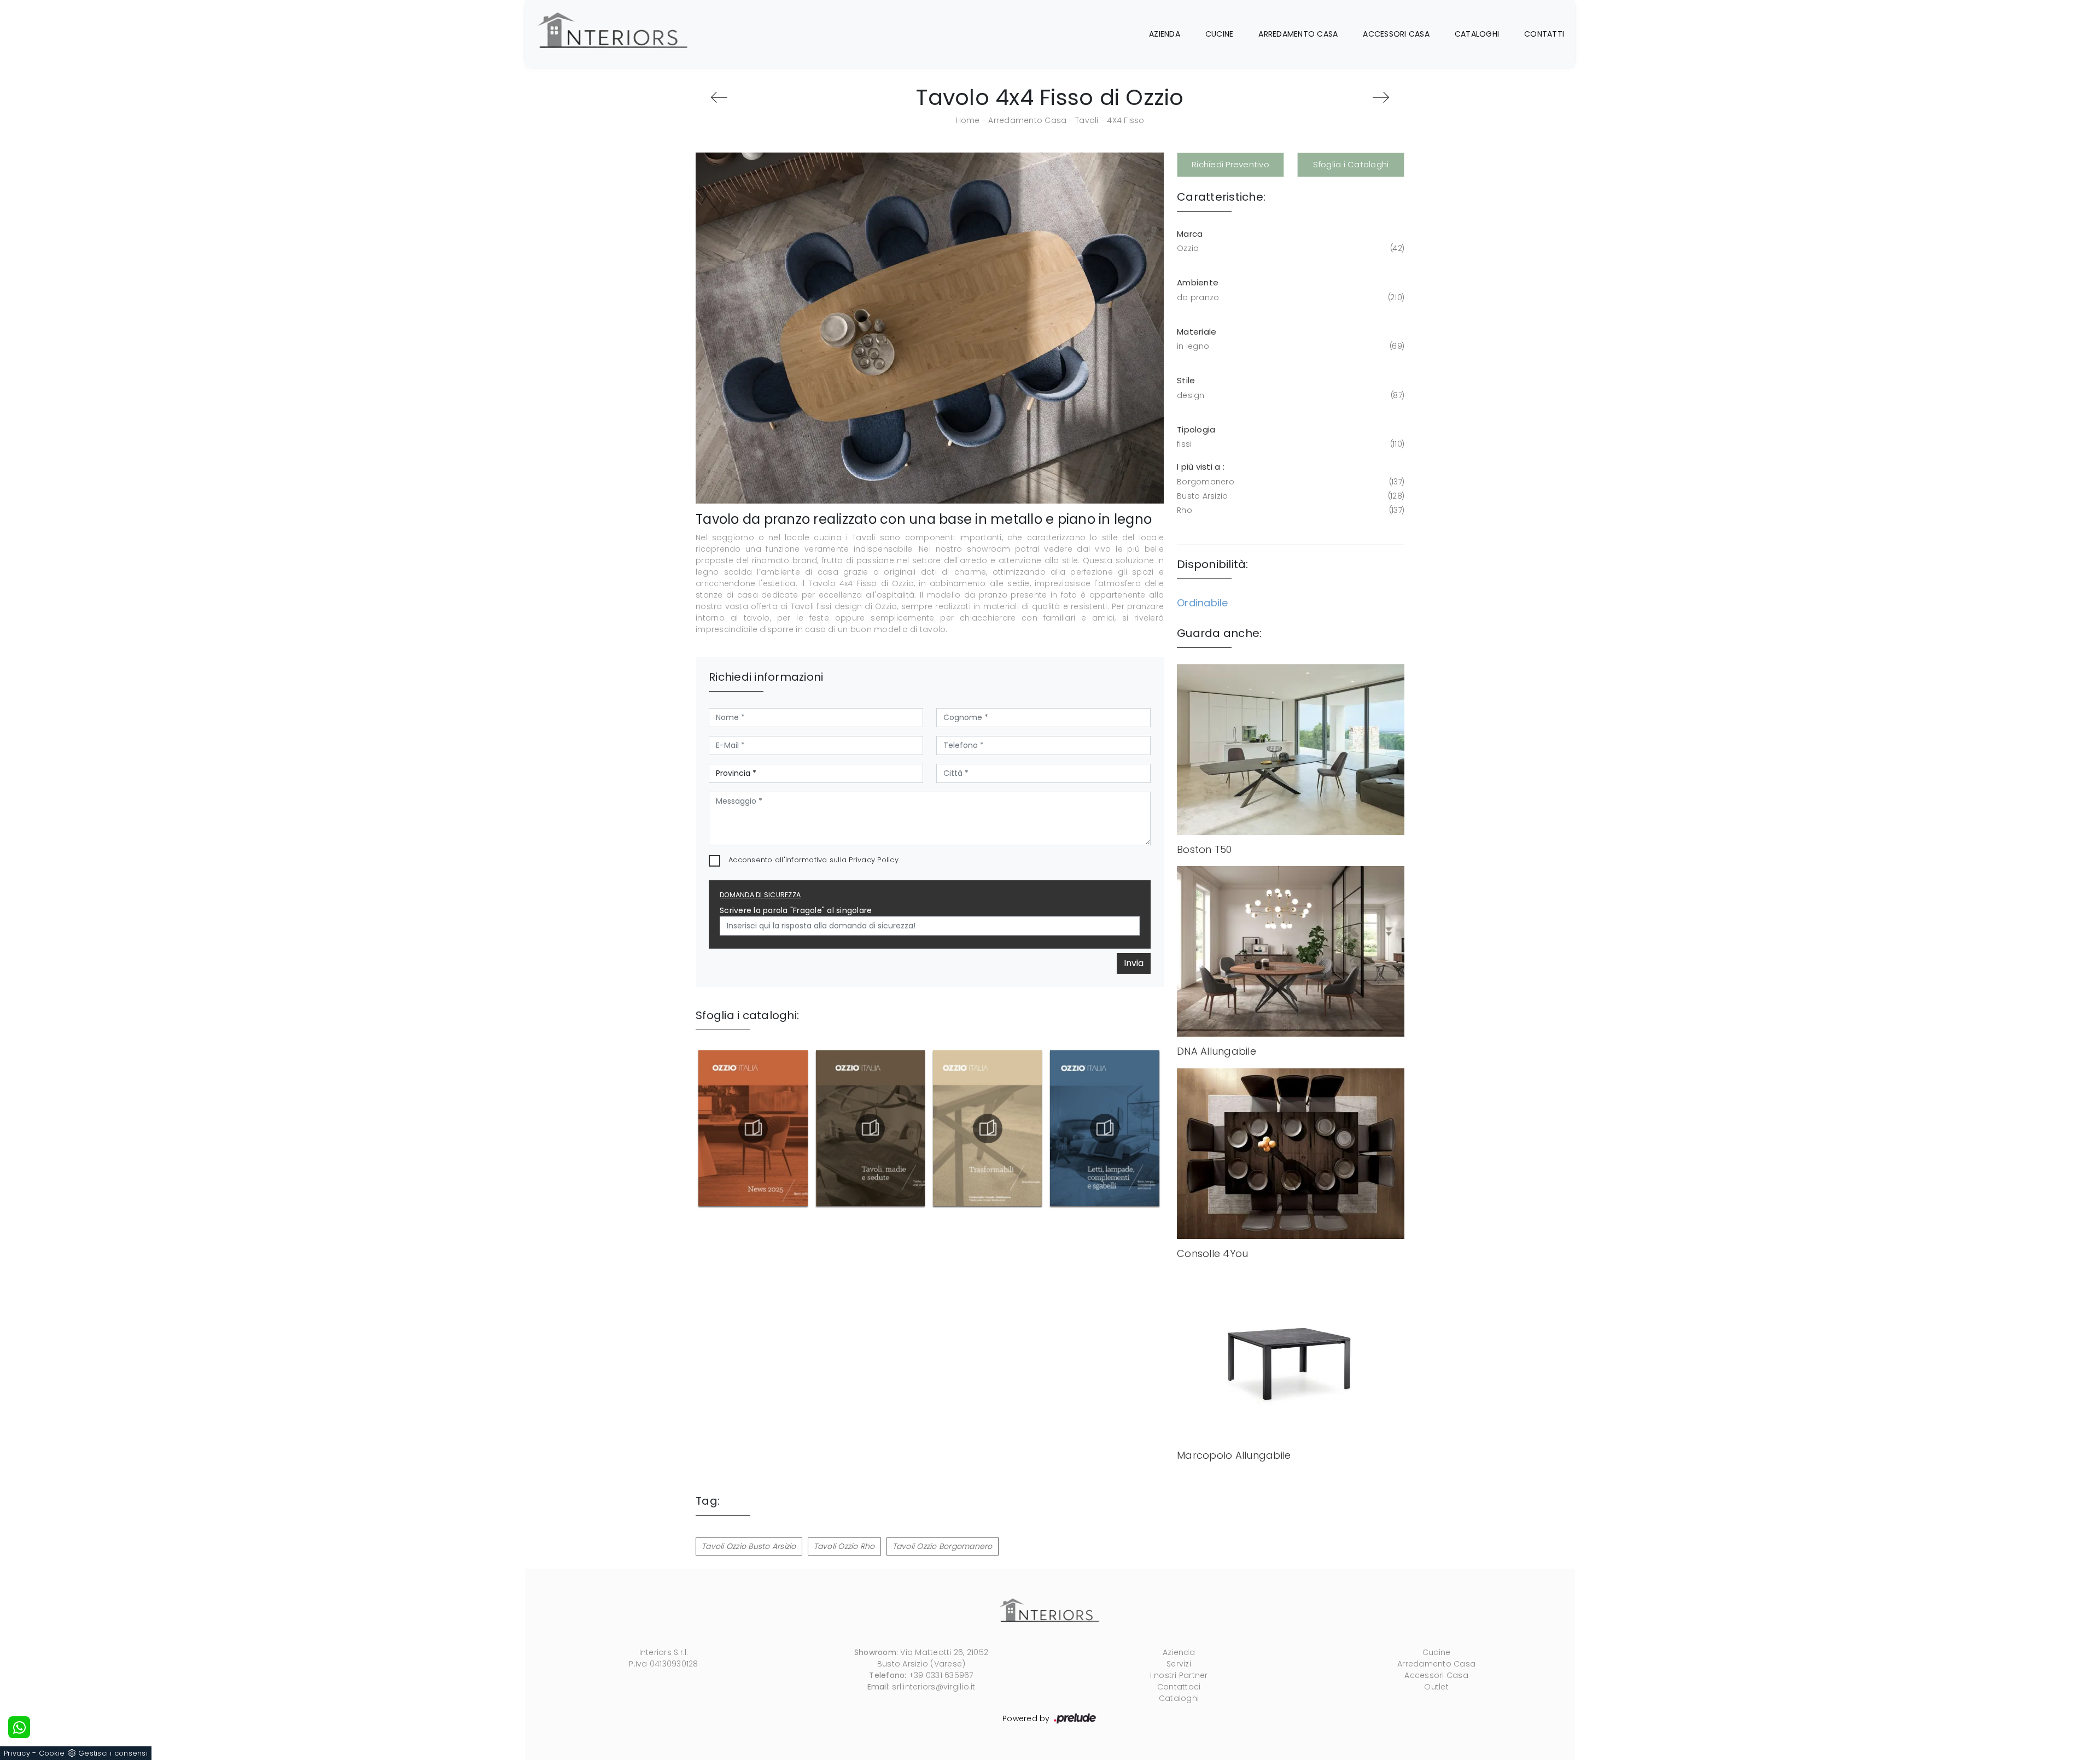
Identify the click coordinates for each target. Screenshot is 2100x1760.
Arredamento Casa (1298, 34)
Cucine (1220, 34)
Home (968, 120)
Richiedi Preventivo (1230, 164)
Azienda (1165, 34)
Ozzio (1290, 248)
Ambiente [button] (1198, 282)
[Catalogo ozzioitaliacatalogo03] (1105, 1128)
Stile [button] (1186, 380)
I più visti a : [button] (1201, 467)
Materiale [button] (1197, 332)
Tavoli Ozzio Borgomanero (943, 1546)
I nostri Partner (1179, 1675)
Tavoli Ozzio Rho (844, 1546)
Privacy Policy (874, 860)
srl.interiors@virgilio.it (934, 1687)
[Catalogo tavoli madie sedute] (870, 1128)
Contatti (1544, 34)
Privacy (17, 1753)
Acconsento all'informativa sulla (813, 860)
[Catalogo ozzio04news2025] (753, 1128)
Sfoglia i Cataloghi (1351, 164)
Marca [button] (1190, 234)
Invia (1134, 963)
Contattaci (1179, 1687)
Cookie (52, 1753)
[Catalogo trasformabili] (988, 1128)
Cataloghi (1477, 34)
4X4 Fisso (1125, 120)
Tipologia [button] (1196, 429)
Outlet (1436, 1687)
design (1290, 395)
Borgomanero (1290, 482)
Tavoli (1087, 120)
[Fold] (719, 97)
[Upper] (1381, 97)
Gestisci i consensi (113, 1753)
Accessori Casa (1396, 34)
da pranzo (1290, 297)
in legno (1290, 346)
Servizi (1179, 1664)
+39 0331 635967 (941, 1675)
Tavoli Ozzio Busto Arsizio (749, 1546)
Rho (1290, 510)
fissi (1290, 444)
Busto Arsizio (1290, 496)
